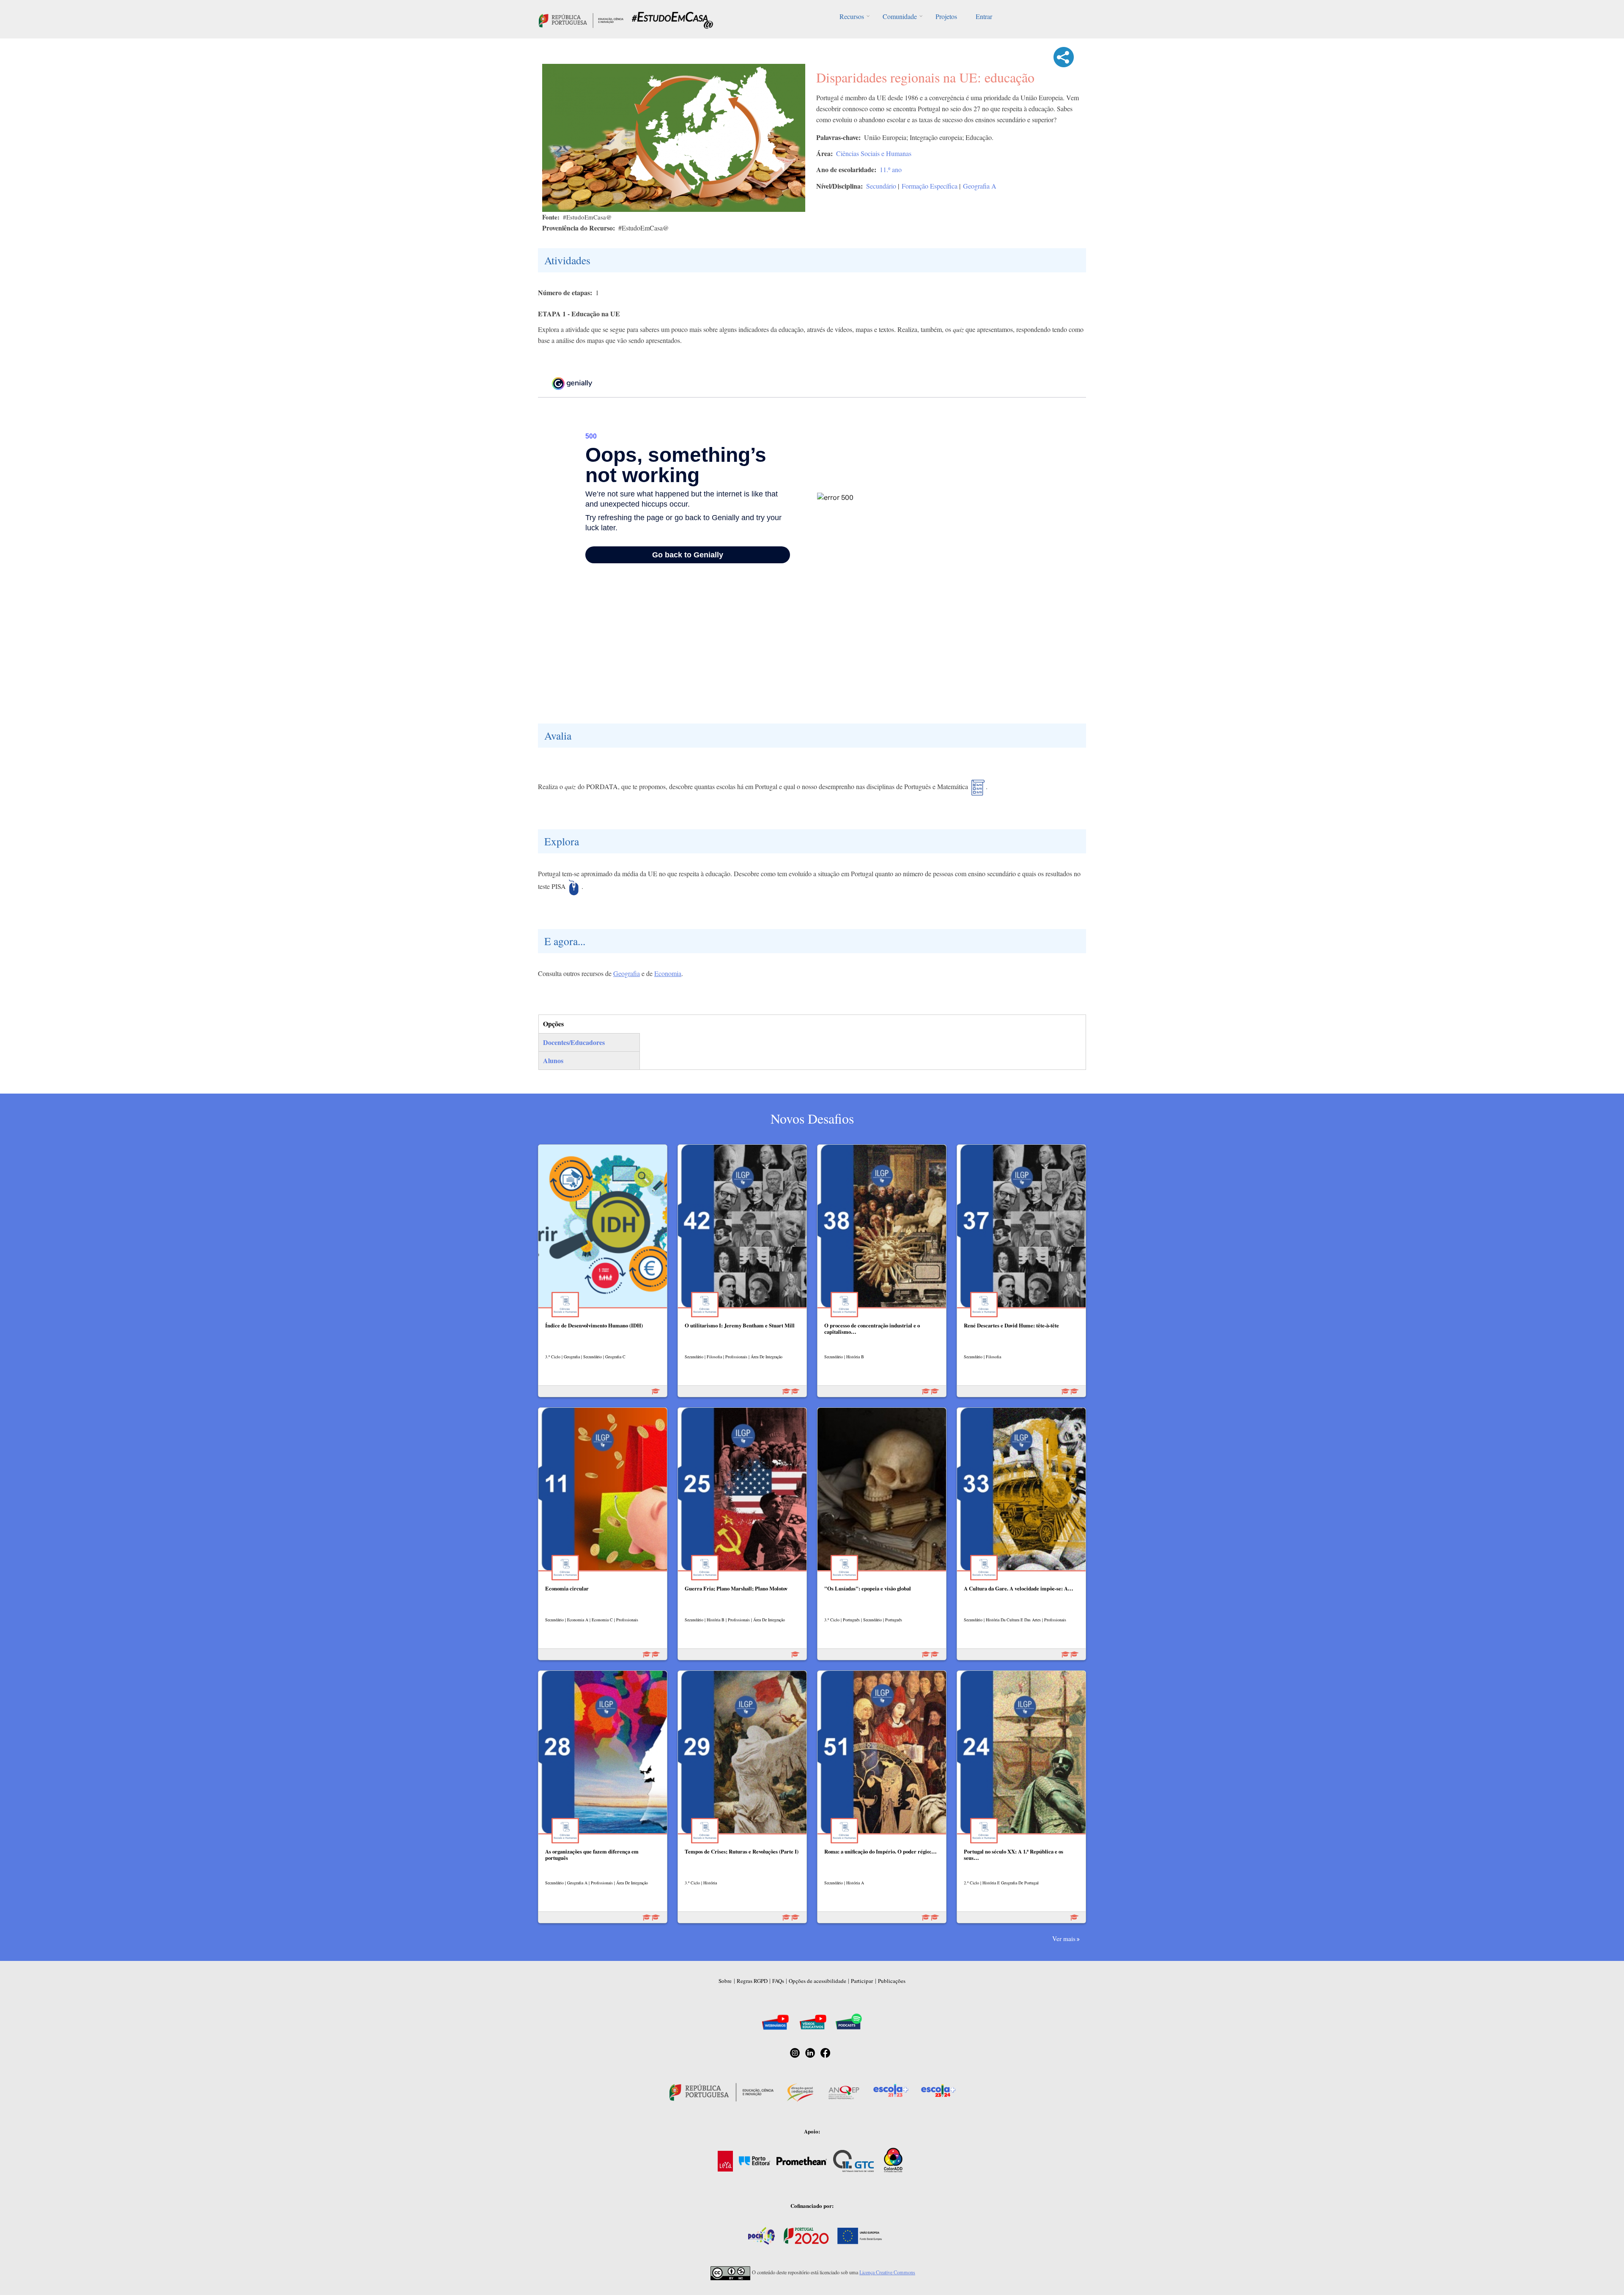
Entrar (984, 16)
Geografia (627, 973)
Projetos (946, 16)
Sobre (725, 1981)
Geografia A (980, 186)
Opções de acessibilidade (817, 1981)
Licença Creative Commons (887, 2272)
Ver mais (1064, 1939)
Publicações (892, 1981)
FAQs (778, 1981)
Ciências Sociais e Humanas (874, 153)
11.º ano (891, 169)
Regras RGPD (752, 1981)
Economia (668, 973)
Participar (862, 1981)
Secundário (881, 186)
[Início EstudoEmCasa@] (581, 19)
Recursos (852, 16)
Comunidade (900, 16)
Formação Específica (930, 186)
